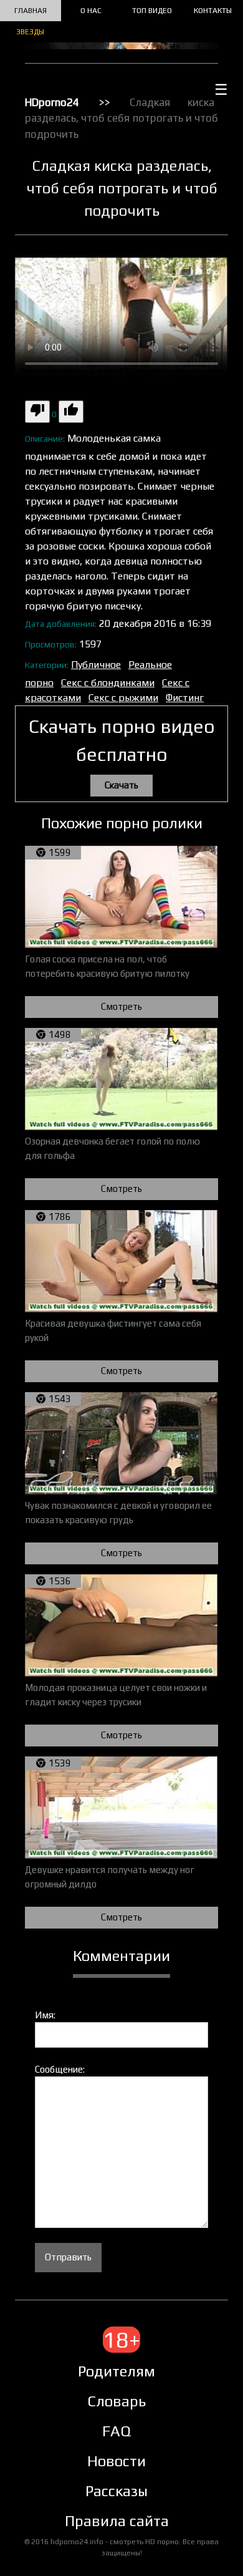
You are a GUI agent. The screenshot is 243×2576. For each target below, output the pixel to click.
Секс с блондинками (108, 683)
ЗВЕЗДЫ (30, 32)
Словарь (117, 2401)
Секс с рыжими (123, 698)
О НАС (91, 11)
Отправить (68, 2257)
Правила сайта (117, 2521)
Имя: (45, 2015)
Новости (117, 2461)
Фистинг (185, 698)
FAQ (117, 2431)
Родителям (117, 2371)
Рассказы (117, 2491)
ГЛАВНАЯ (31, 11)
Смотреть (121, 1006)
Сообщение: (60, 2069)
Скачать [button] (121, 785)
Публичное (96, 665)
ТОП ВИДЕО (152, 11)
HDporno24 (52, 102)
